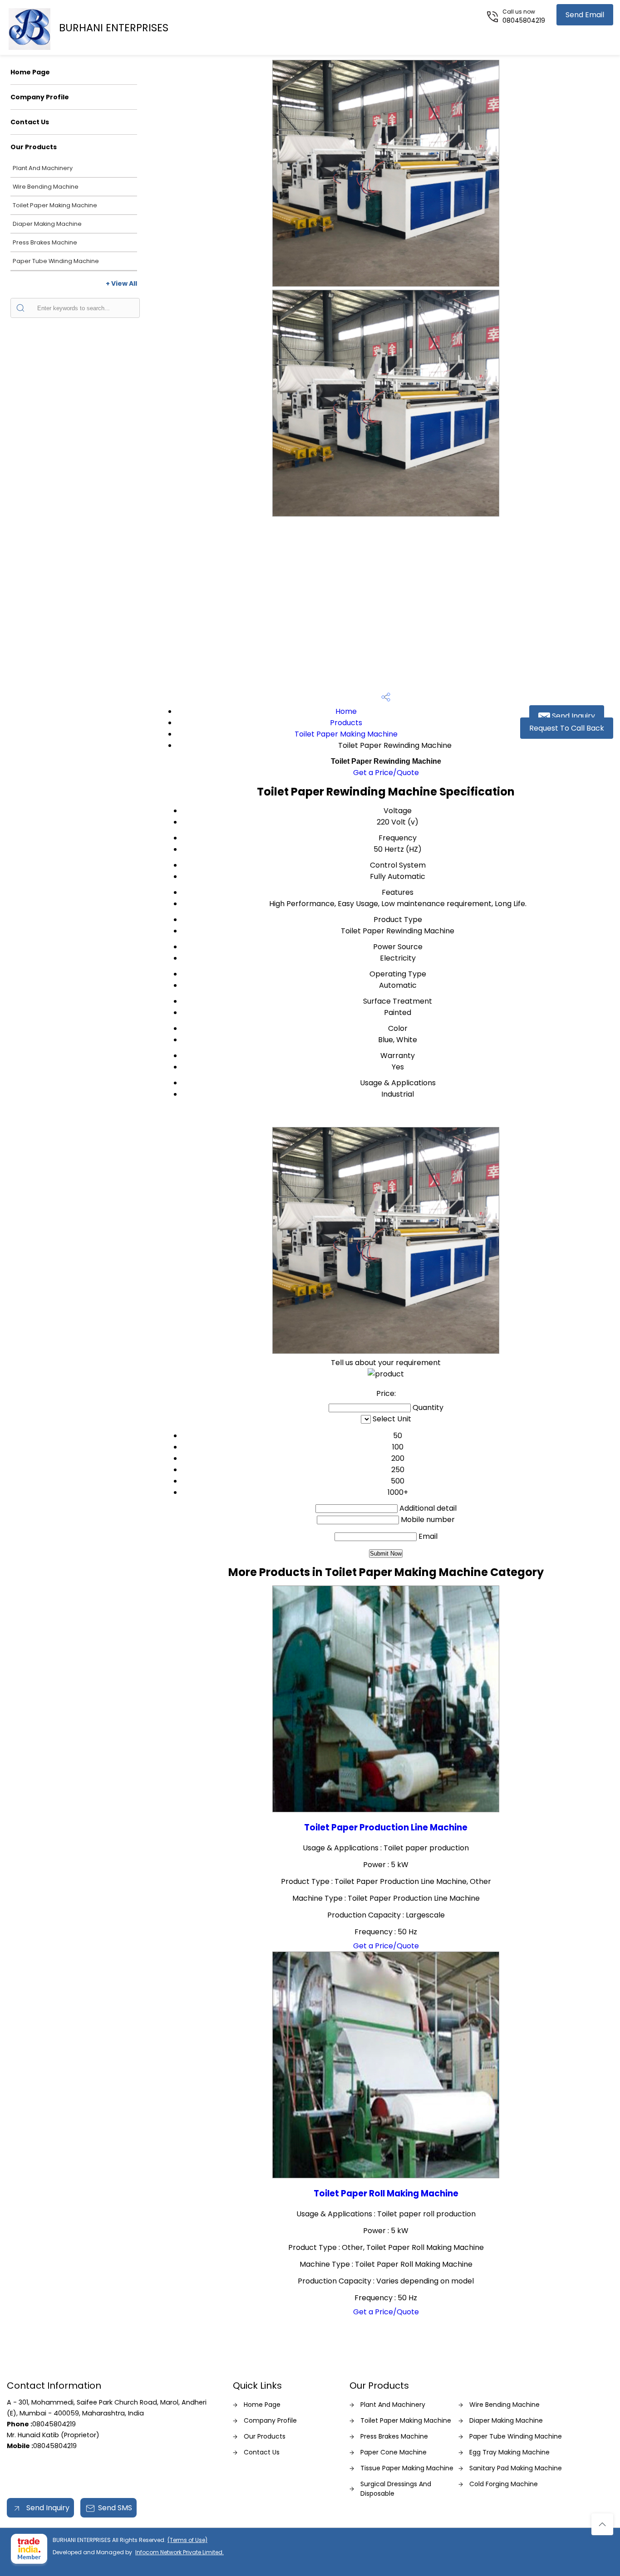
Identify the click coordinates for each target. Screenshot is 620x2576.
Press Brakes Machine (45, 242)
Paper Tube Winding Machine (56, 261)
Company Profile (40, 97)
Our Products (34, 147)
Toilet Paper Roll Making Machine (386, 2193)
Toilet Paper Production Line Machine (386, 1827)
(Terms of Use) (187, 2540)
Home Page (30, 72)
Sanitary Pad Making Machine (516, 2468)
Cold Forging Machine (504, 2484)
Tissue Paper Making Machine (407, 2468)
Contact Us (30, 122)
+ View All (121, 283)
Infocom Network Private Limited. (180, 2552)
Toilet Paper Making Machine (55, 205)
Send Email (585, 15)
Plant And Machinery (43, 168)
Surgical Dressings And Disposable (396, 2489)
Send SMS (115, 2508)
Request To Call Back (567, 728)
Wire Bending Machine (46, 187)
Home (346, 711)
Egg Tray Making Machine (509, 2452)
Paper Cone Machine (394, 2452)
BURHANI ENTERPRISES (114, 28)
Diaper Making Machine (47, 224)
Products (346, 723)
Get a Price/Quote (386, 773)
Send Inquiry (573, 716)
